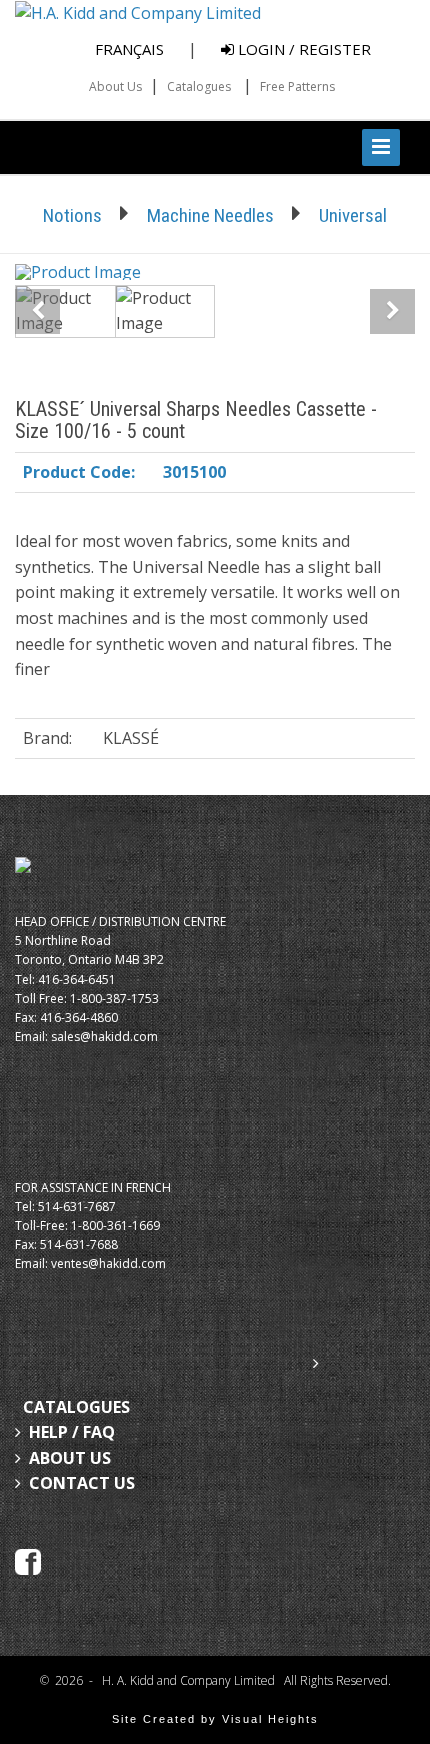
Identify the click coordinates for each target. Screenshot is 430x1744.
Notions (72, 215)
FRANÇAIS (129, 49)
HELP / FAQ (72, 1432)
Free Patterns (297, 86)
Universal (353, 215)
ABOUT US (70, 1458)
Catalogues (199, 86)
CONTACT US (82, 1483)
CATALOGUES (76, 1407)
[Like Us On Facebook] (28, 1560)
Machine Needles (210, 215)
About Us (115, 86)
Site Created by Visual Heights (215, 1719)
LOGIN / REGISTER (302, 49)
